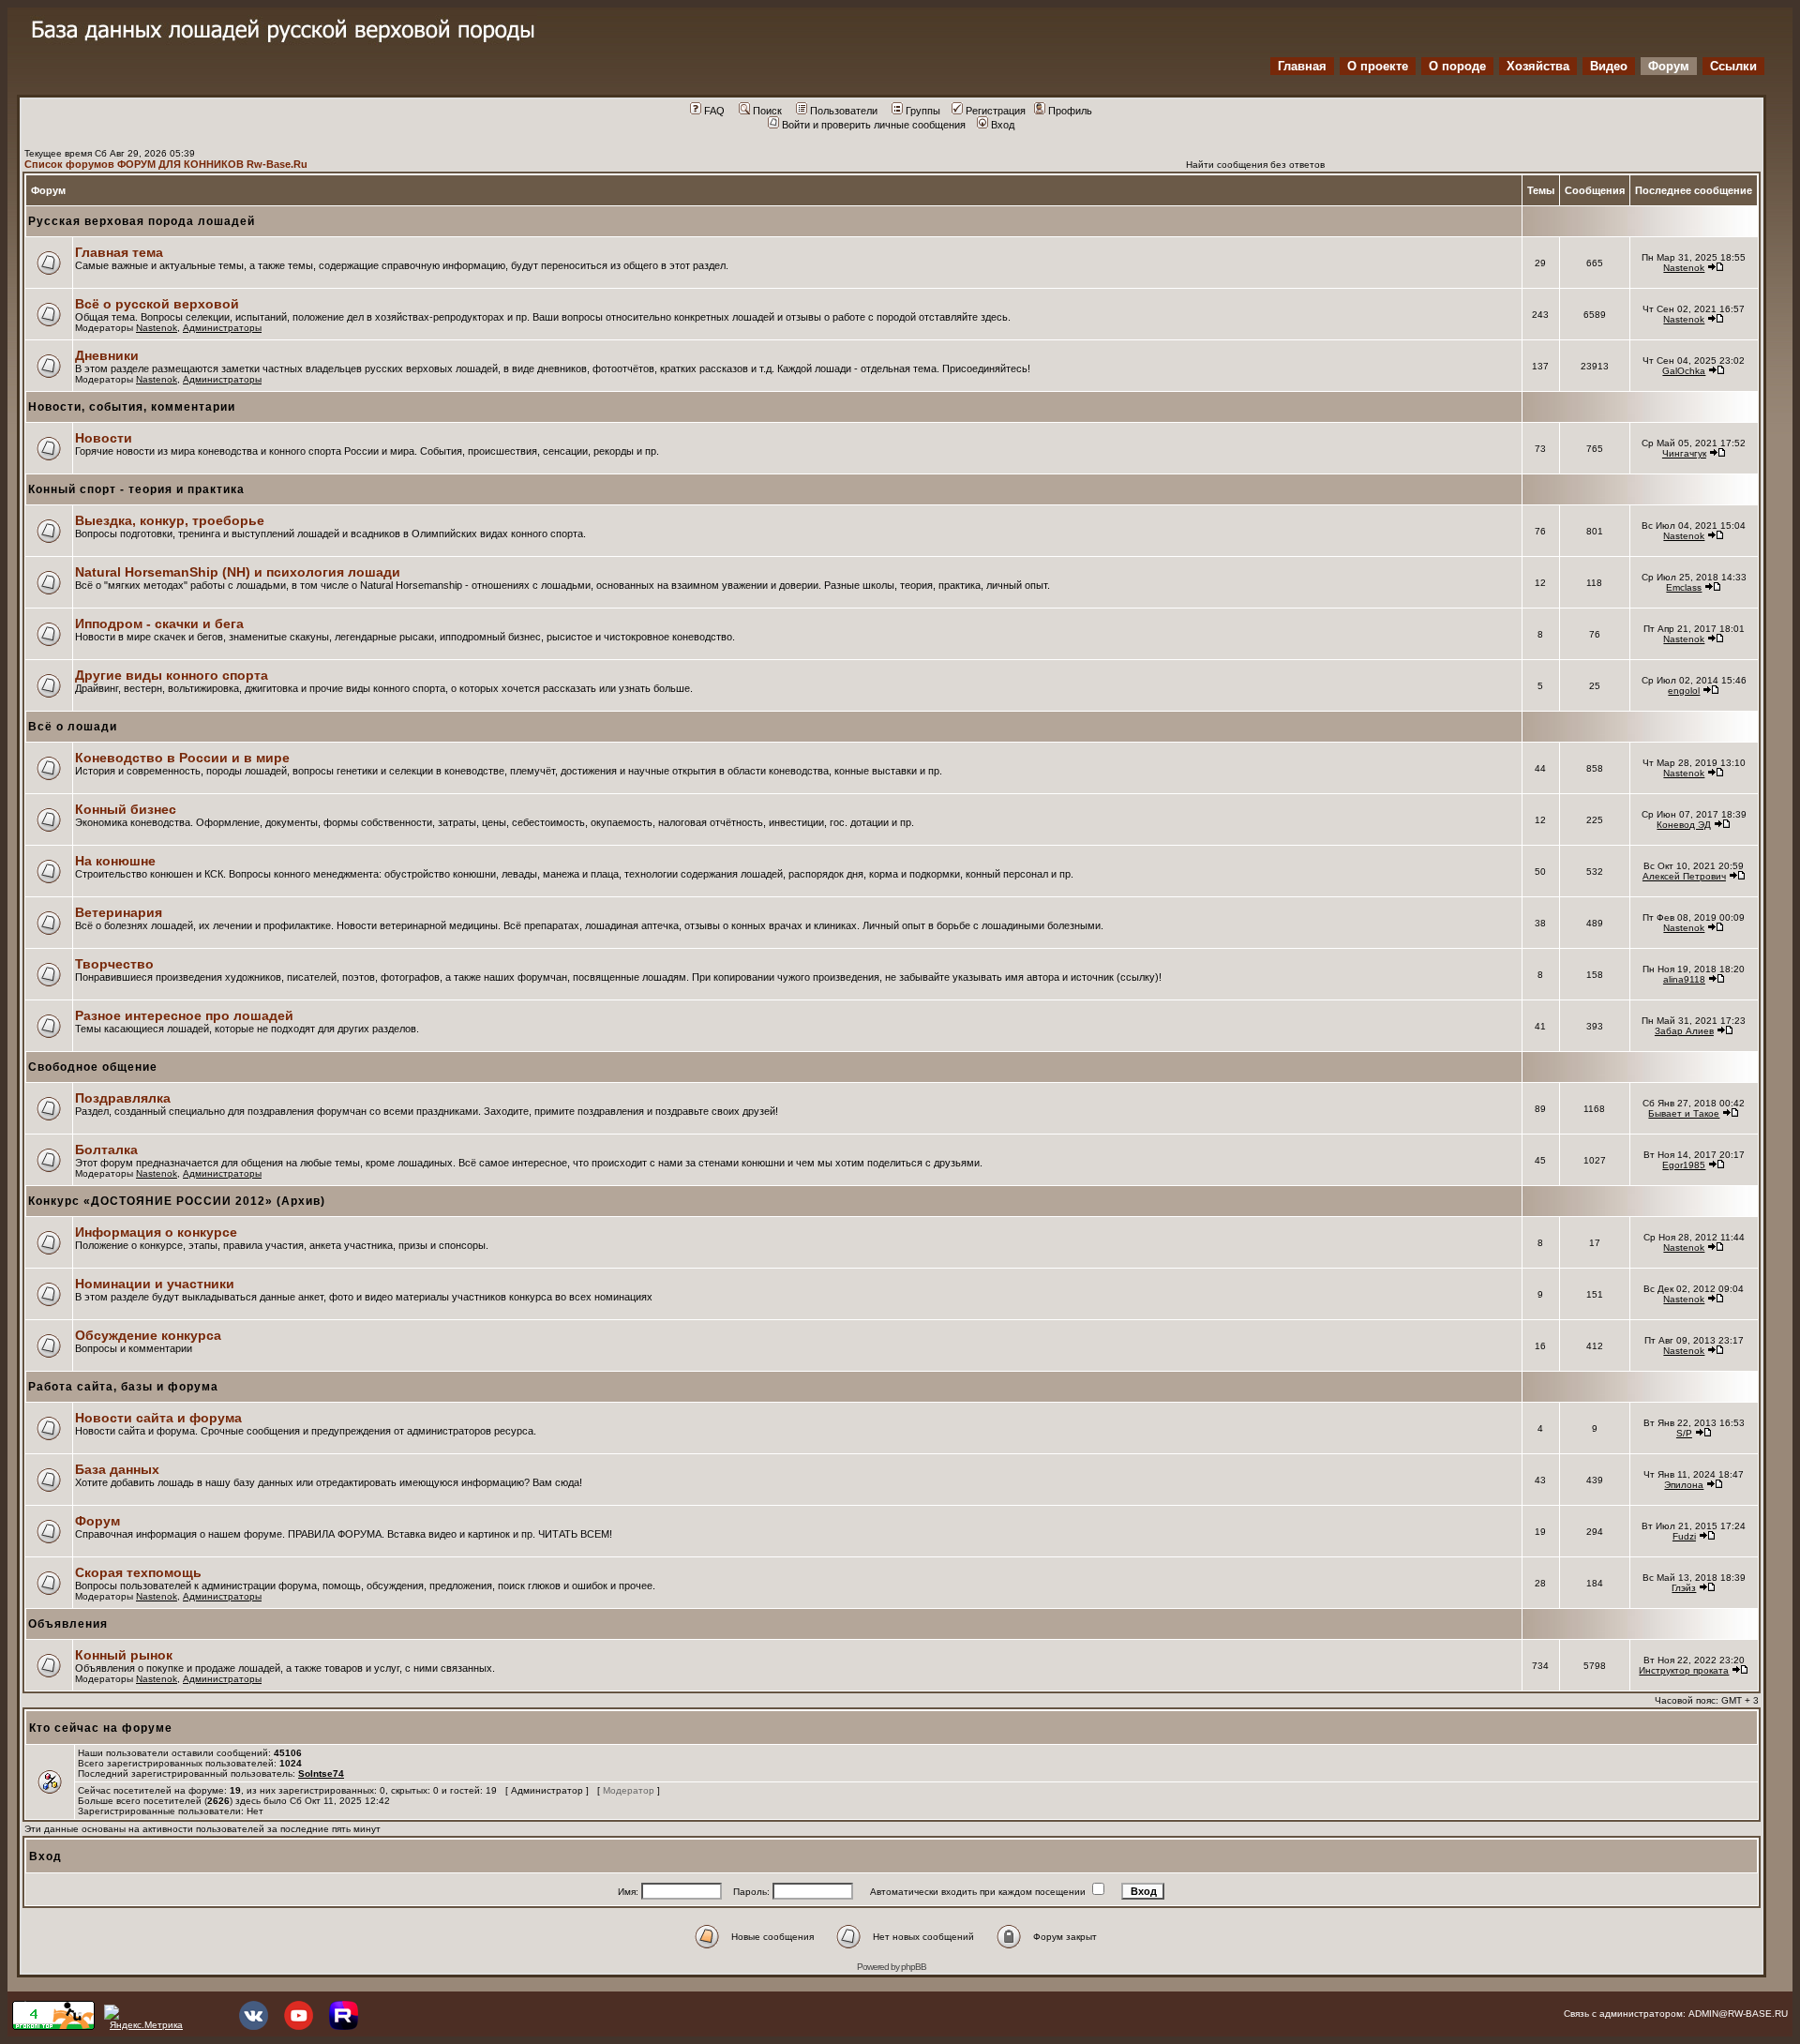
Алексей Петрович (1684, 876)
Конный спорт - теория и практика (136, 489)
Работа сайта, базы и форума (123, 1387)
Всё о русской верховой (157, 304)
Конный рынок (124, 1655)
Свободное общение (93, 1067)
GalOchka (1684, 371)
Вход (1003, 125)
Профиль (1070, 111)
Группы (923, 111)
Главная (1302, 66)
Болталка (106, 1150)
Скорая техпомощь (138, 1572)
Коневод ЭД (1684, 825)
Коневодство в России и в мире (182, 758)
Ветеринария (119, 912)
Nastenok (1684, 268)
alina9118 (1684, 979)
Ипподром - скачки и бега (159, 624)
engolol (1684, 691)
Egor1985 (1684, 1165)
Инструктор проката (1684, 1670)
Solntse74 (321, 1773)
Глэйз (1684, 1588)
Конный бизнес (126, 809)
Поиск (767, 111)
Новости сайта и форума (158, 1418)
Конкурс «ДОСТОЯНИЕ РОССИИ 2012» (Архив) (177, 1201)
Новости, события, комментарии (132, 407)
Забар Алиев (1684, 1031)
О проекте (1378, 66)
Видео (1609, 66)
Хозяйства (1538, 66)
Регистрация (996, 111)
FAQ (714, 111)
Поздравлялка (123, 1098)
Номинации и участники (155, 1284)
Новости (104, 438)
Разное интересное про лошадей (184, 1015)
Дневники (107, 355)
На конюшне (115, 861)
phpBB (914, 1967)
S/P (1684, 1433)
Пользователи (844, 111)
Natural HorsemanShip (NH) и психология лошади (238, 572)
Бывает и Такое (1684, 1113)
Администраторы (222, 328)
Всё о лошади (73, 727)
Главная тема (119, 252)
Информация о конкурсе (156, 1232)
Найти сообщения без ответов (1255, 165)
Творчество (114, 964)
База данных (117, 1469)
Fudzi (1684, 1536)
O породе (1457, 66)
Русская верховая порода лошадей (142, 221)
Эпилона (1684, 1485)
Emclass (1684, 587)
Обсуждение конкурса (148, 1335)
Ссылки (1733, 66)
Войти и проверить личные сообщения (874, 125)
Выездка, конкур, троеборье (170, 520)
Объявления (68, 1624)
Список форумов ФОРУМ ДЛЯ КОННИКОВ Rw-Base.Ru (166, 164)
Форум (1669, 66)
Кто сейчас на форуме (101, 1728)
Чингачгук (1684, 453)
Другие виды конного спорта (172, 675)
